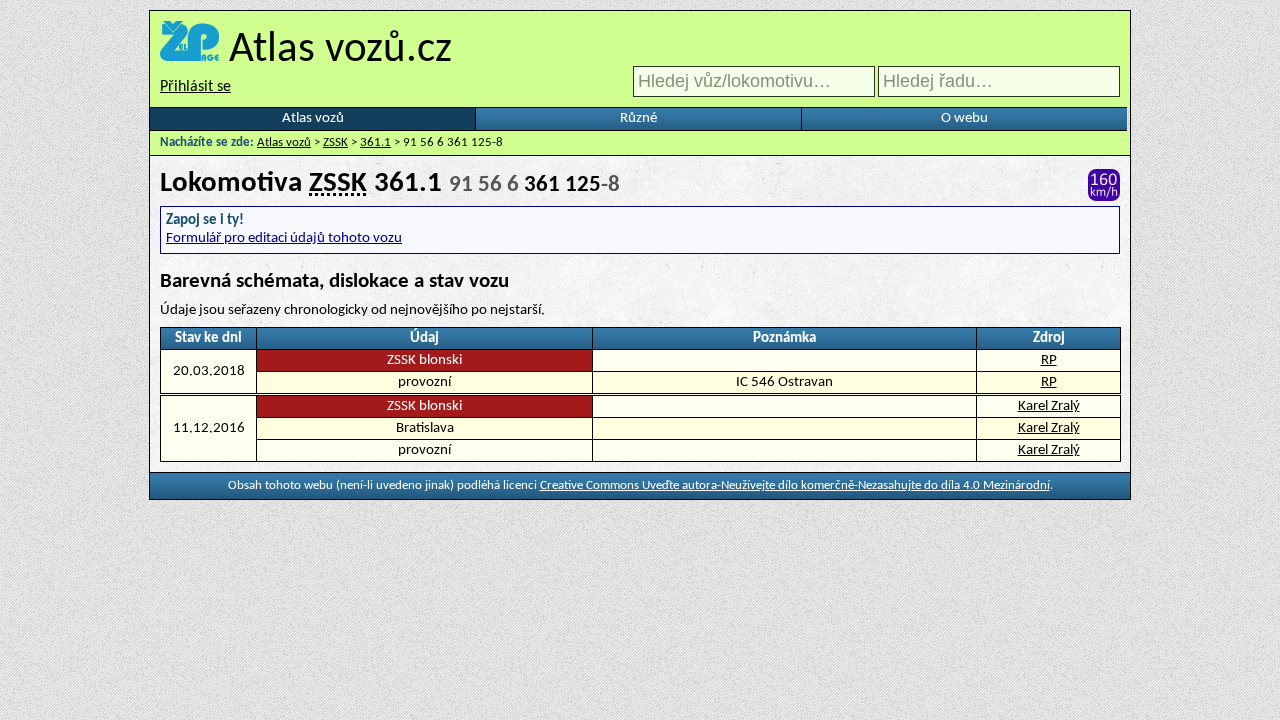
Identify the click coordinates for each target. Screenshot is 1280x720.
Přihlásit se (195, 87)
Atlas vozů (313, 118)
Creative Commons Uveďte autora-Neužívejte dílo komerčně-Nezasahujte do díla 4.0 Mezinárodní (795, 485)
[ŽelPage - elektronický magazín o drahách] (189, 50)
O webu (964, 118)
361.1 (375, 142)
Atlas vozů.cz (340, 50)
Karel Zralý (1049, 406)
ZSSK (335, 142)
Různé (638, 118)
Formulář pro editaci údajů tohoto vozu (284, 238)
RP (1049, 360)
